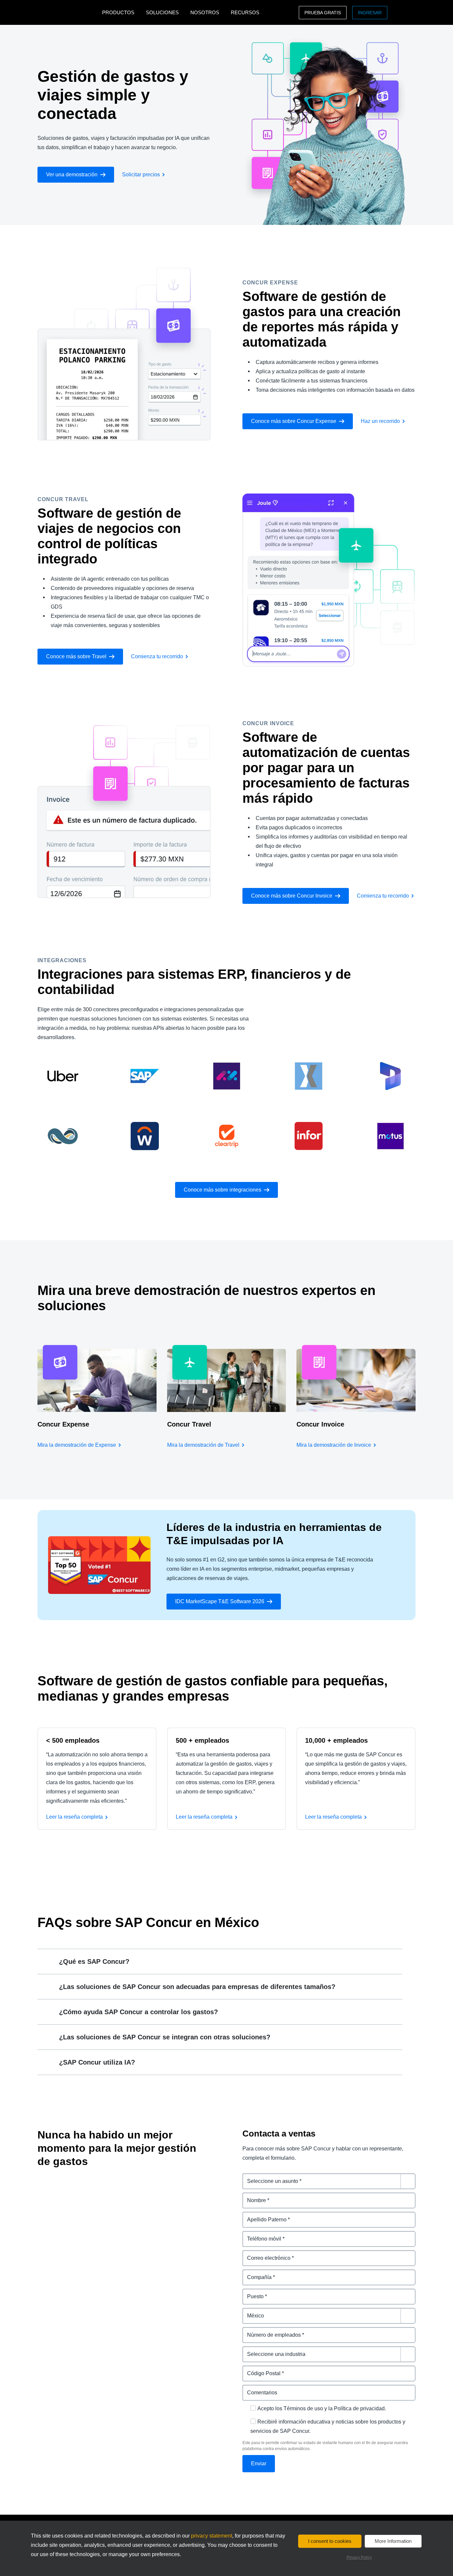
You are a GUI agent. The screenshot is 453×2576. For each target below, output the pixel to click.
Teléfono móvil (261, 2235)
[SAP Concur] (68, 12)
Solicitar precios (141, 175)
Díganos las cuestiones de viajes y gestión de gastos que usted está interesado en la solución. (328, 2181)
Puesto (251, 2292)
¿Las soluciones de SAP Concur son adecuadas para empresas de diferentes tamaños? (197, 1987)
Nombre (253, 2196)
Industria (254, 2350)
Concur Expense (63, 1424)
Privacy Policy (359, 2557)
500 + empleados (202, 1740)
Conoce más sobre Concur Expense (294, 421)
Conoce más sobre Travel (76, 656)
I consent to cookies (330, 2541)
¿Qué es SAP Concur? (94, 1961)
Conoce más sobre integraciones (223, 1190)
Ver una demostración (72, 175)
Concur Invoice (320, 1424)
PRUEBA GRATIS (323, 13)
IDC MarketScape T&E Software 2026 (220, 1601)
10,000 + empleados (336, 1740)
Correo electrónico (266, 2254)
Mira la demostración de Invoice (334, 1445)
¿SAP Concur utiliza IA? (97, 2062)
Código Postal (260, 2369)
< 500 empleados (73, 1740)
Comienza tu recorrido (157, 656)
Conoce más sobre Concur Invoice (292, 896)
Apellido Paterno (263, 2216)
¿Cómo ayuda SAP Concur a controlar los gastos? (138, 2012)
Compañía (255, 2273)
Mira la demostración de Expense (77, 1445)
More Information (393, 2541)
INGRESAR (370, 13)
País (248, 2312)
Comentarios (259, 2389)
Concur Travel (189, 1424)
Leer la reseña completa (74, 1817)
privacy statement (212, 2536)
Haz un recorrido (380, 421)
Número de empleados (271, 2331)
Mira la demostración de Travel (203, 1445)
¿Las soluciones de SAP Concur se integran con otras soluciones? (165, 2037)
